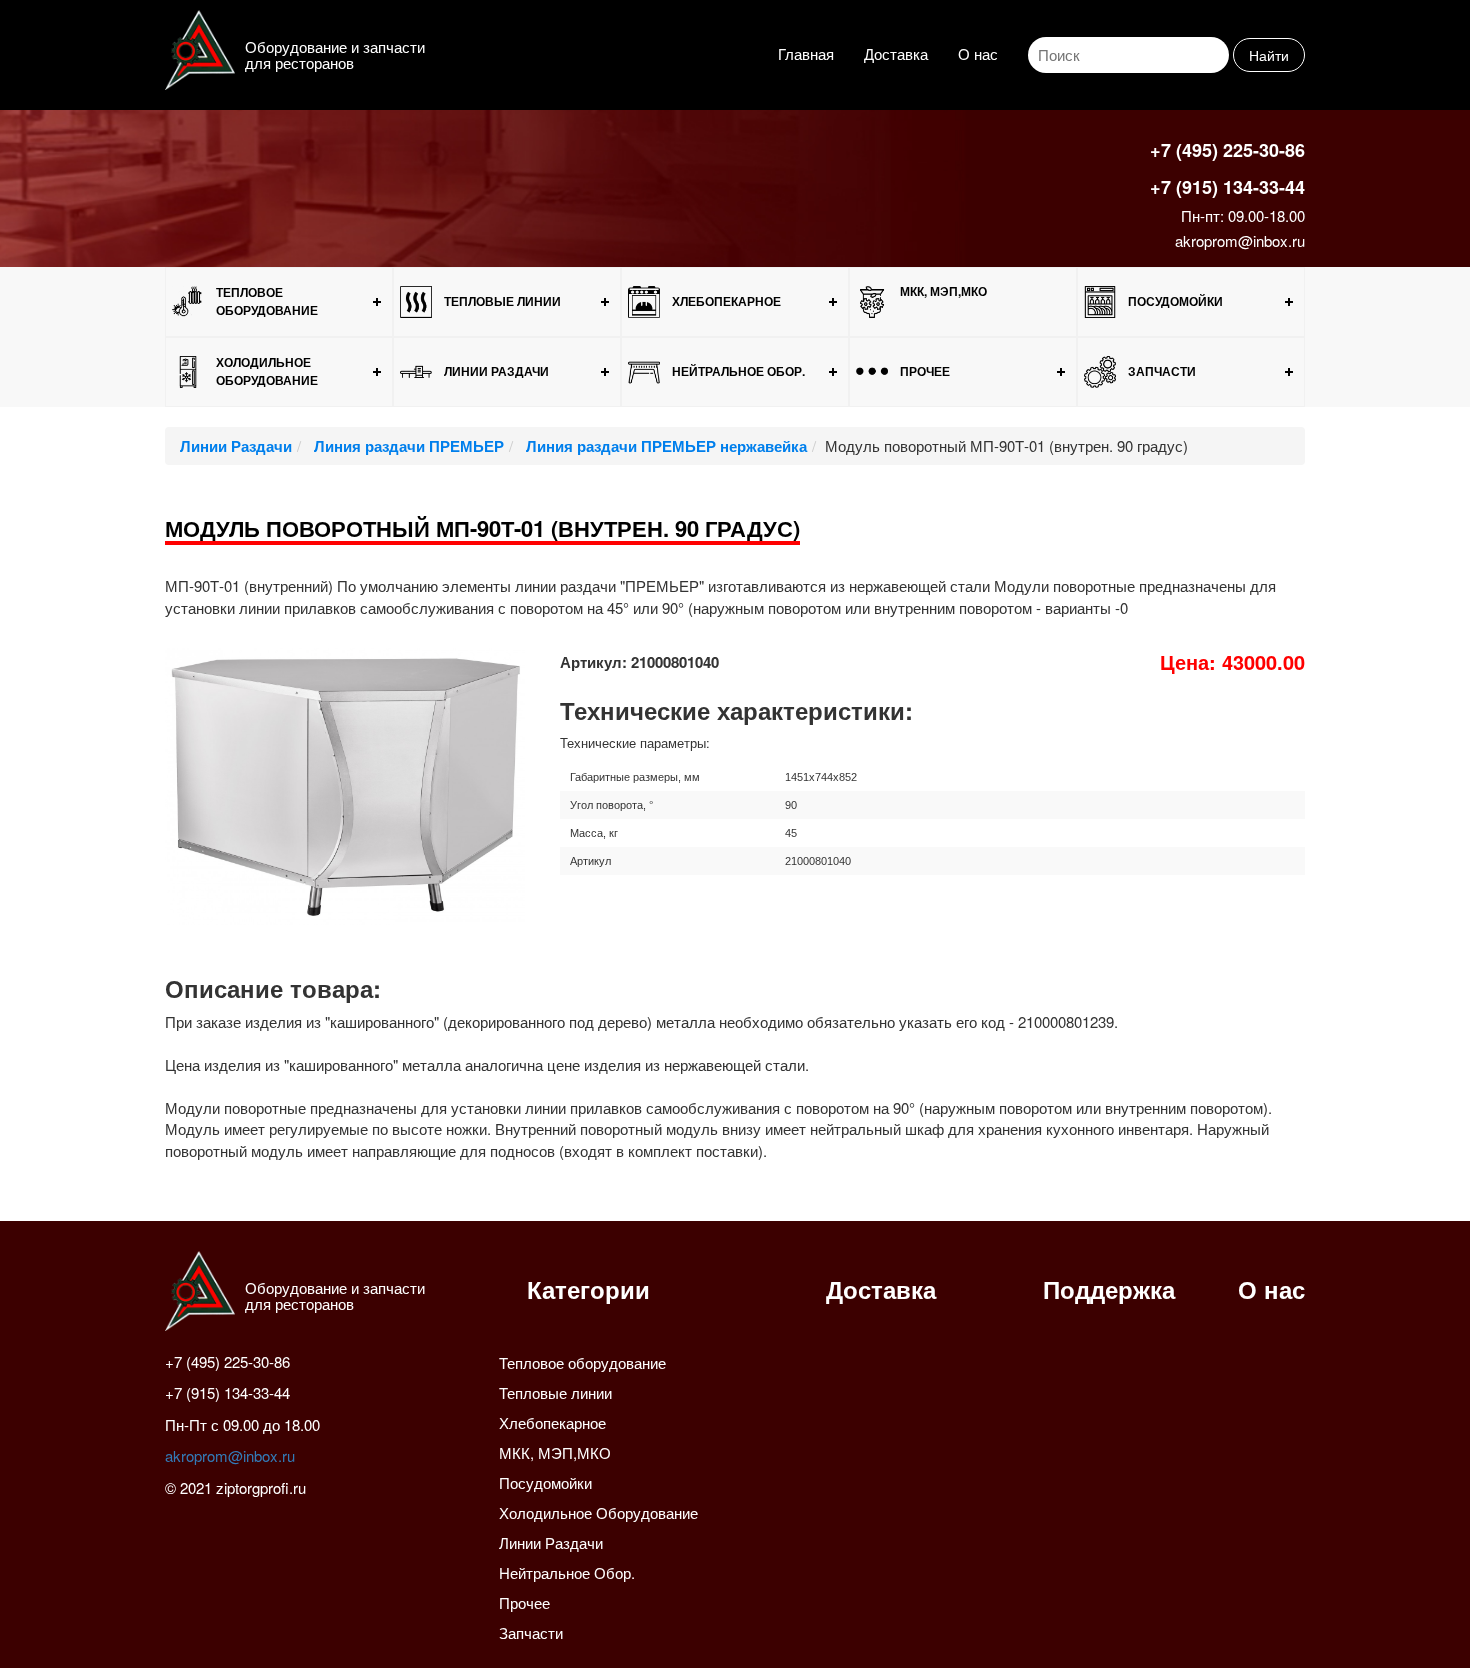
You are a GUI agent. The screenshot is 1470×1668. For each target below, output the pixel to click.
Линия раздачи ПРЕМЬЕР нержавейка (664, 446)
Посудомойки (1175, 301)
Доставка (896, 53)
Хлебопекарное (726, 301)
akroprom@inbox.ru (1240, 240)
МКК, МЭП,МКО (943, 291)
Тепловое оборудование (267, 300)
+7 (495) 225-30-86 (1227, 150)
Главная (806, 53)
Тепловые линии (502, 301)
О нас (978, 53)
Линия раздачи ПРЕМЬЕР (407, 446)
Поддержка (1109, 1289)
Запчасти (1162, 371)
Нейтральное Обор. (738, 371)
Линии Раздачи (496, 371)
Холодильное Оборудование (267, 370)
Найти (1269, 55)
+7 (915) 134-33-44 (1227, 187)
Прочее (925, 371)
